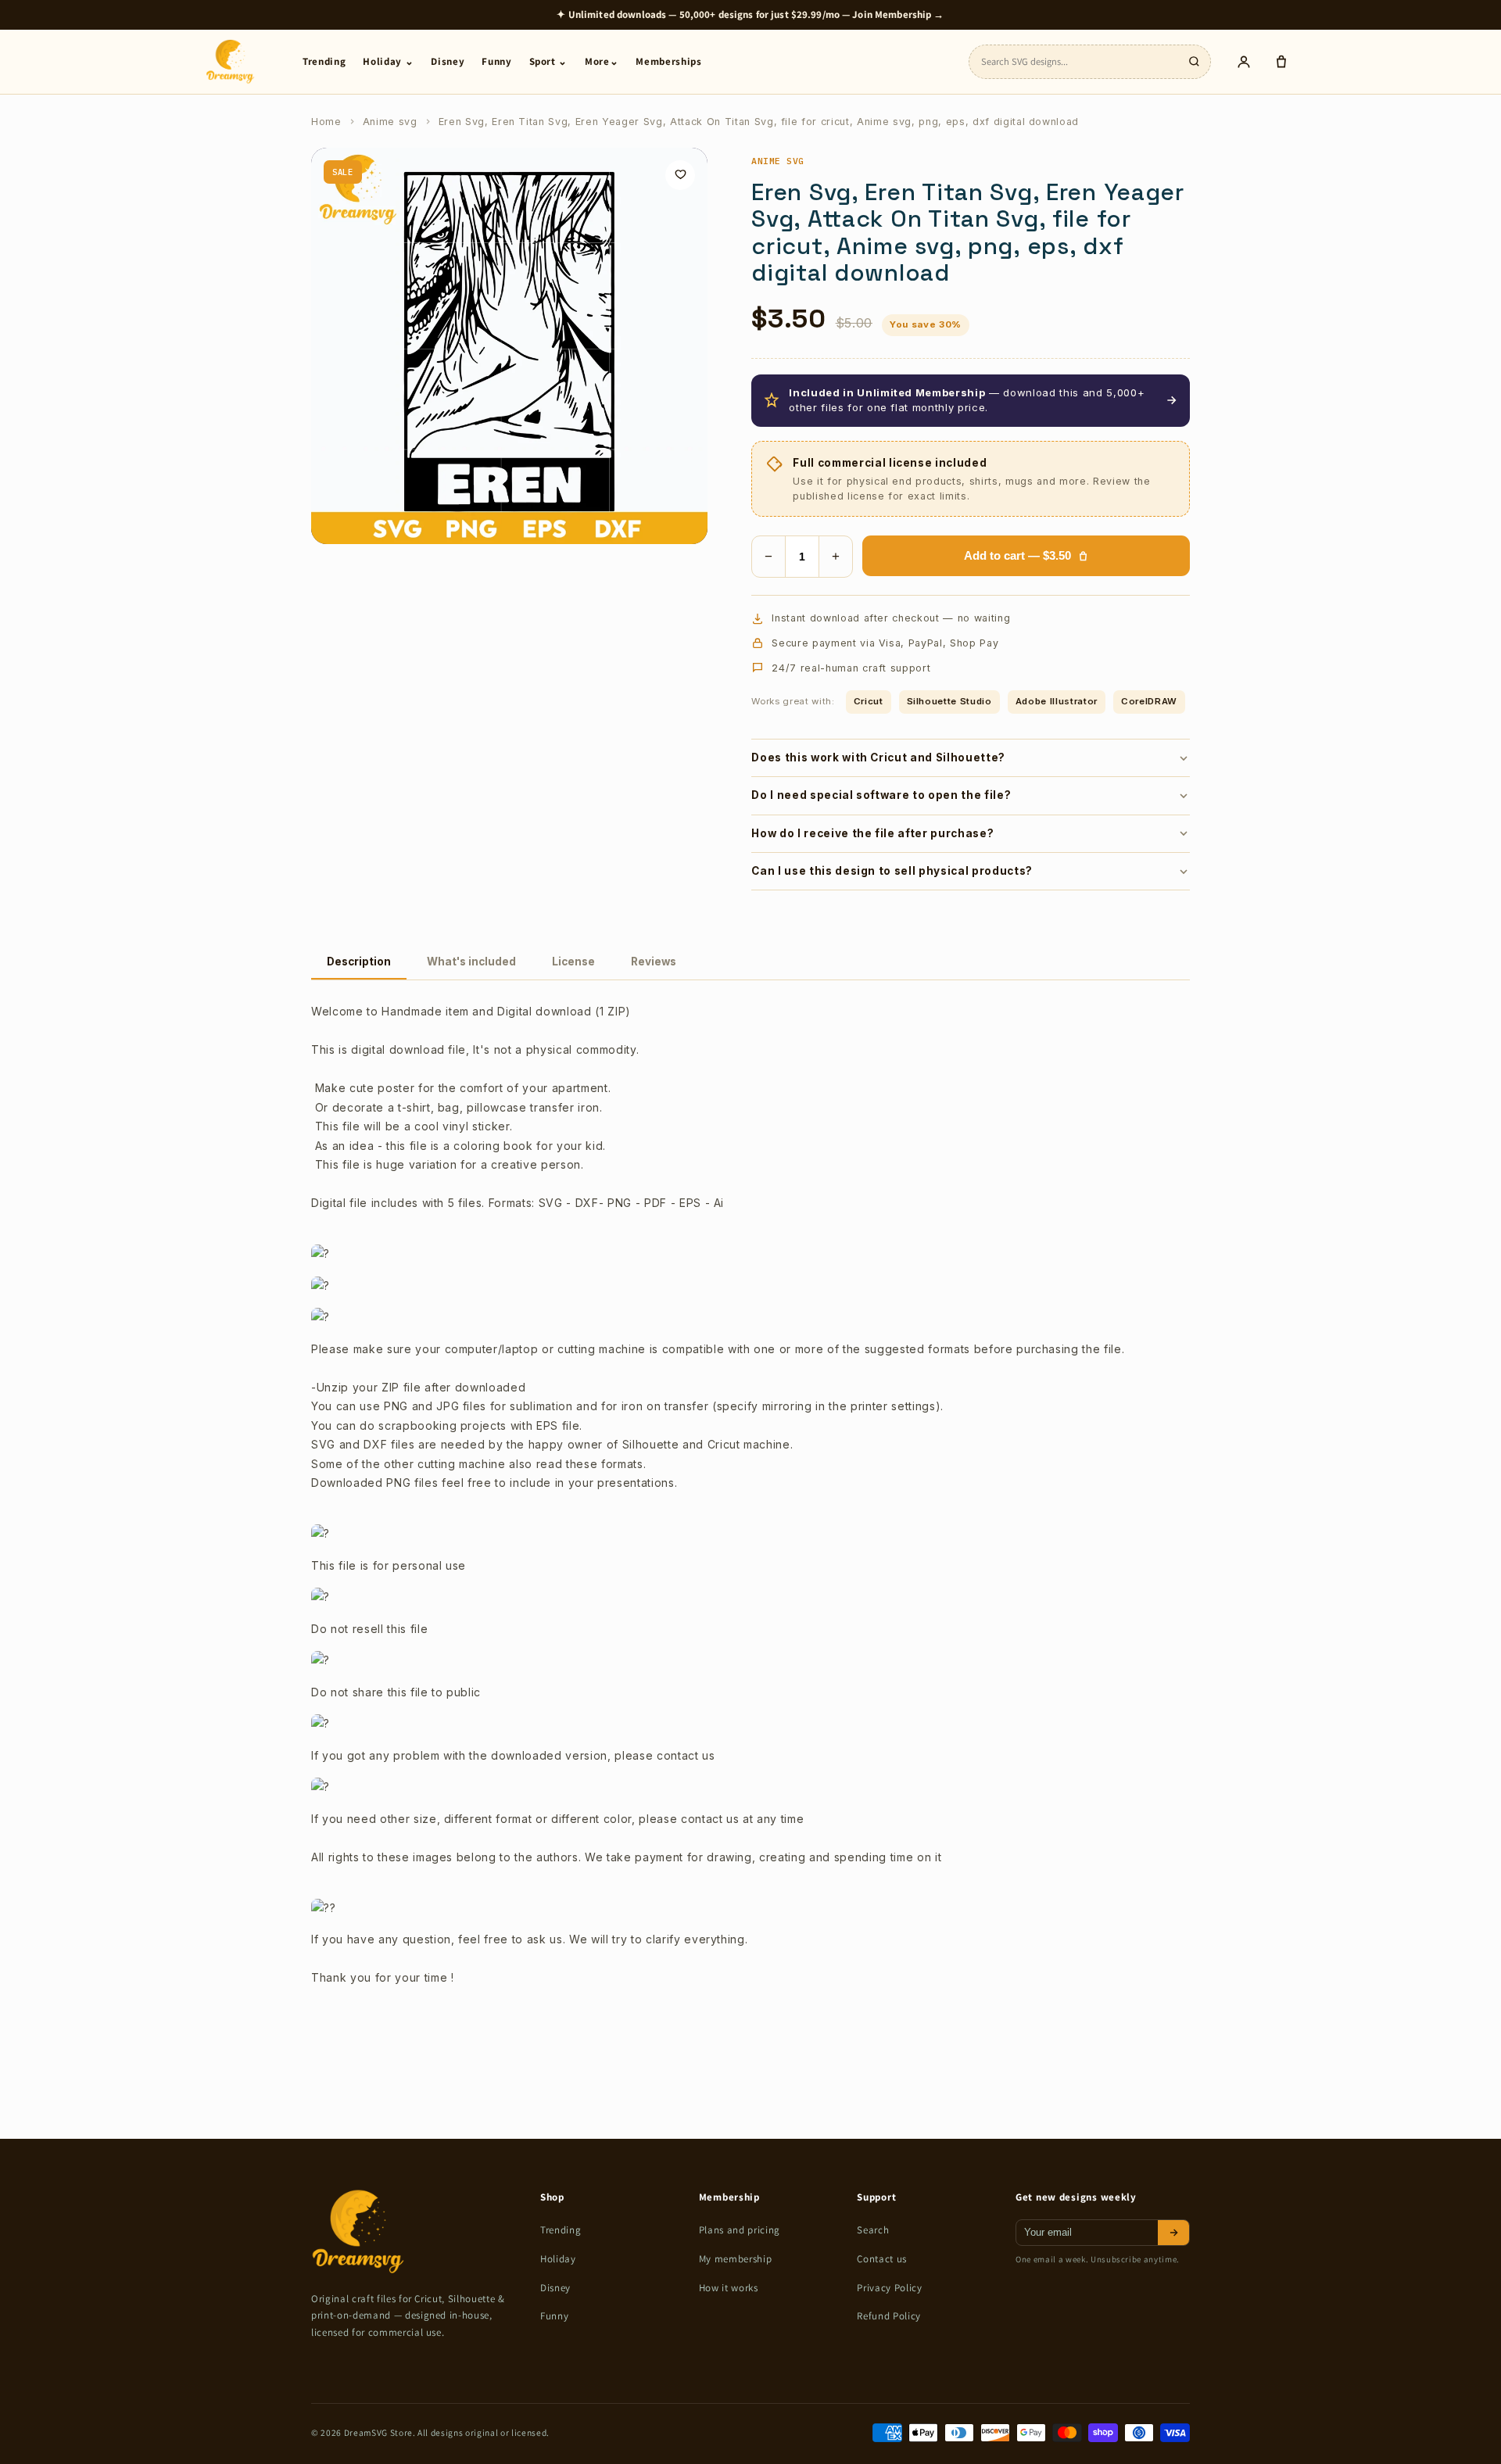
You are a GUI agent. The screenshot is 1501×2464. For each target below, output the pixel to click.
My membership (736, 2259)
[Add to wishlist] (680, 175)
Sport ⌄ (549, 61)
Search (873, 2230)
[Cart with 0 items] (1281, 62)
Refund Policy (889, 2316)
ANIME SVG (777, 161)
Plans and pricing (740, 2230)
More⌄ (602, 61)
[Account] (1244, 62)
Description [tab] (359, 962)
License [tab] (573, 962)
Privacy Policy (889, 2288)
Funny (496, 61)
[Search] (1194, 62)
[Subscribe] (1173, 2233)
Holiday (558, 2259)
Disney (448, 61)
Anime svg (390, 122)
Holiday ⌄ (388, 61)
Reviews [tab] (654, 962)
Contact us (882, 2259)
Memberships (668, 61)
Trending (324, 61)
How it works (729, 2288)
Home (326, 122)
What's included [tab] (471, 962)
